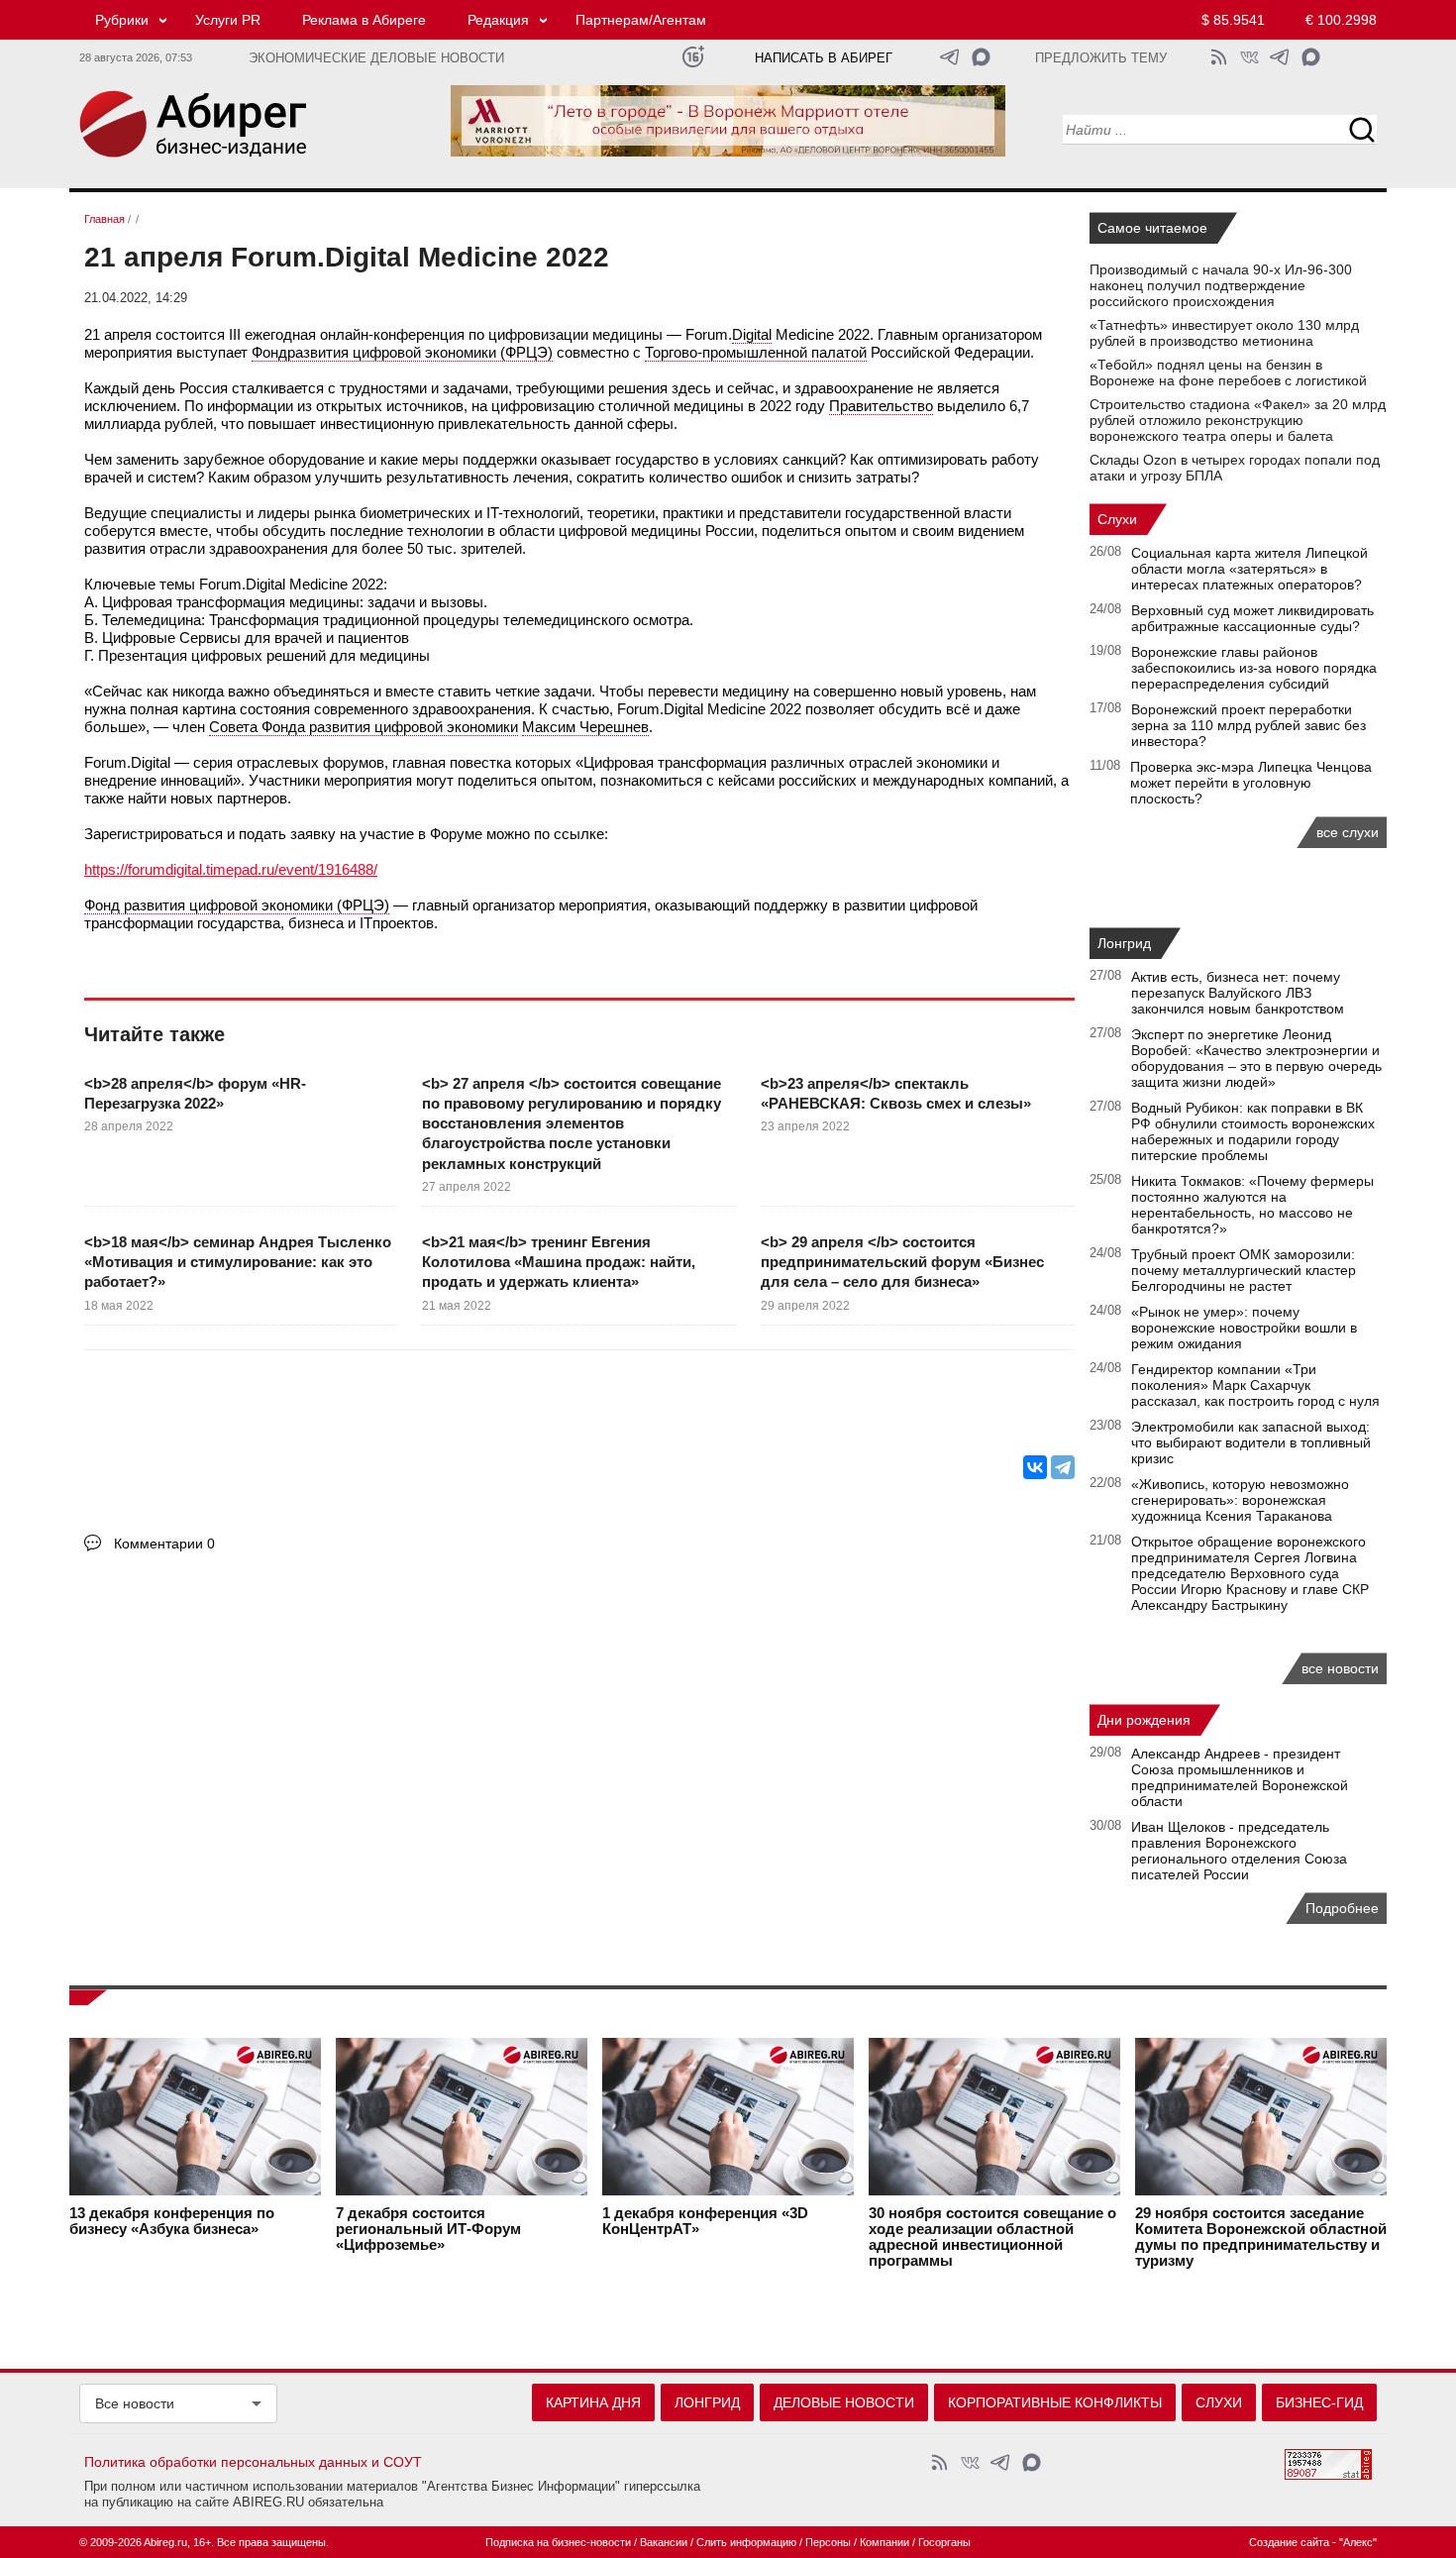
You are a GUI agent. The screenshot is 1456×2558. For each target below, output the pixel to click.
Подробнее (1342, 1908)
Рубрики (122, 20)
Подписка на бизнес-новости (558, 2542)
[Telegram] (1063, 1467)
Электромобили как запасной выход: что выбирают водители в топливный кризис (1251, 1442)
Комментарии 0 (164, 1544)
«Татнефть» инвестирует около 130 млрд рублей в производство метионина (1224, 333)
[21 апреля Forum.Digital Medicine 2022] (89, 1408)
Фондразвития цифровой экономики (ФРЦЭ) (402, 352)
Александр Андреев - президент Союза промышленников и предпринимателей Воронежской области (1240, 1777)
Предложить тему (1101, 58)
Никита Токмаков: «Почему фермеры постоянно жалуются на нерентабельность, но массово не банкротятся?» (1252, 1205)
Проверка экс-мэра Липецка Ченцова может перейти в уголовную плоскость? (1251, 783)
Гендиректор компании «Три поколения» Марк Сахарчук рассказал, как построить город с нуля (1255, 1385)
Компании (884, 2542)
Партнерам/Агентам (641, 20)
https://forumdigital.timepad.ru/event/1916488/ (231, 869)
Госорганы (944, 2542)
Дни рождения (1144, 1720)
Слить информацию (746, 2542)
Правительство (881, 406)
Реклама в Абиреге (364, 20)
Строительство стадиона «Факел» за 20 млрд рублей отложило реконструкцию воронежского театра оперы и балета (1238, 420)
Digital (752, 334)
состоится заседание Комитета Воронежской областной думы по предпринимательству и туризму (1261, 2237)
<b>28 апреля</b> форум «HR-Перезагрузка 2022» (195, 1093)
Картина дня (593, 2402)
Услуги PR (228, 20)
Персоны (828, 2542)
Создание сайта (1289, 2542)
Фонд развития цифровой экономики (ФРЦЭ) (237, 905)
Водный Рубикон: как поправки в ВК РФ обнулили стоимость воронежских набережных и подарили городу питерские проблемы (1253, 1131)
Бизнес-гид (1319, 2402)
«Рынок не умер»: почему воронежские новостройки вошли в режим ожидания (1244, 1328)
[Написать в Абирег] (981, 57)
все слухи (1348, 832)
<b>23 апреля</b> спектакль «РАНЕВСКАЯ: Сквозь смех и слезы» (896, 1093)
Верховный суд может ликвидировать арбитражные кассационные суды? (1252, 618)
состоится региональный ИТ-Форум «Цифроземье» (428, 2229)
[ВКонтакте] (1035, 1467)
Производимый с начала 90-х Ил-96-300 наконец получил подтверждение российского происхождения (1221, 285)
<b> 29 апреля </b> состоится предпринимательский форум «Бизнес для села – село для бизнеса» (902, 1262)
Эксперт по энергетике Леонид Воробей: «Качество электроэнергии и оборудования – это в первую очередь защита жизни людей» (1256, 1058)
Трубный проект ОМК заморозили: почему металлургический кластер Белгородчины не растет (1244, 1270)
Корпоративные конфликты (1055, 2402)
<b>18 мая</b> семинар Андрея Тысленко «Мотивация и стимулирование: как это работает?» (238, 1262)
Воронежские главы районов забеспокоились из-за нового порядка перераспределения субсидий (1254, 668)
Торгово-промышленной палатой (756, 352)
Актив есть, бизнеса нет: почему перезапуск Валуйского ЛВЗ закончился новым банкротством (1238, 993)
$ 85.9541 (1233, 20)
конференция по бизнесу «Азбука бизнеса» (172, 2221)
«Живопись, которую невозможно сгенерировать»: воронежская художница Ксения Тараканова (1240, 1500)
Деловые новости (844, 2402)
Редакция (498, 20)
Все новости (135, 2403)
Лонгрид (1124, 943)
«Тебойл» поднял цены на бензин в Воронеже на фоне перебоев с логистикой (1228, 373)
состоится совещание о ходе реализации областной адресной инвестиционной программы (992, 2237)
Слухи (1117, 519)
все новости (1340, 1668)
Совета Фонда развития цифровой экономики (364, 727)
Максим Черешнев (585, 727)
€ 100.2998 (1341, 20)
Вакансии (664, 2542)
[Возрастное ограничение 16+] (693, 57)
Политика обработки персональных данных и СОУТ (253, 2462)
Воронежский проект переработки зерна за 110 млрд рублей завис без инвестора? (1248, 725)
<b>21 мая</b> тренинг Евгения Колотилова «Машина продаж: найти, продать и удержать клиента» (559, 1262)
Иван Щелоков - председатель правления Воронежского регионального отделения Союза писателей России (1239, 1851)
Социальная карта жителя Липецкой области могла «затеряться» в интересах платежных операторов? (1249, 569)
